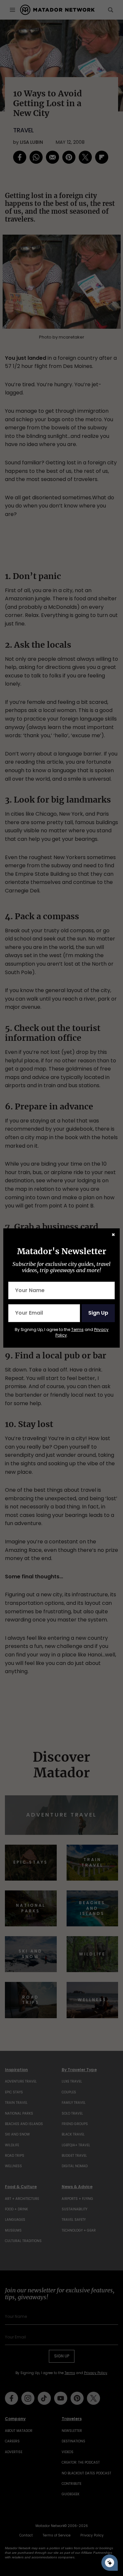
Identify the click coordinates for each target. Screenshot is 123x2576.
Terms (77, 1330)
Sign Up (98, 1313)
